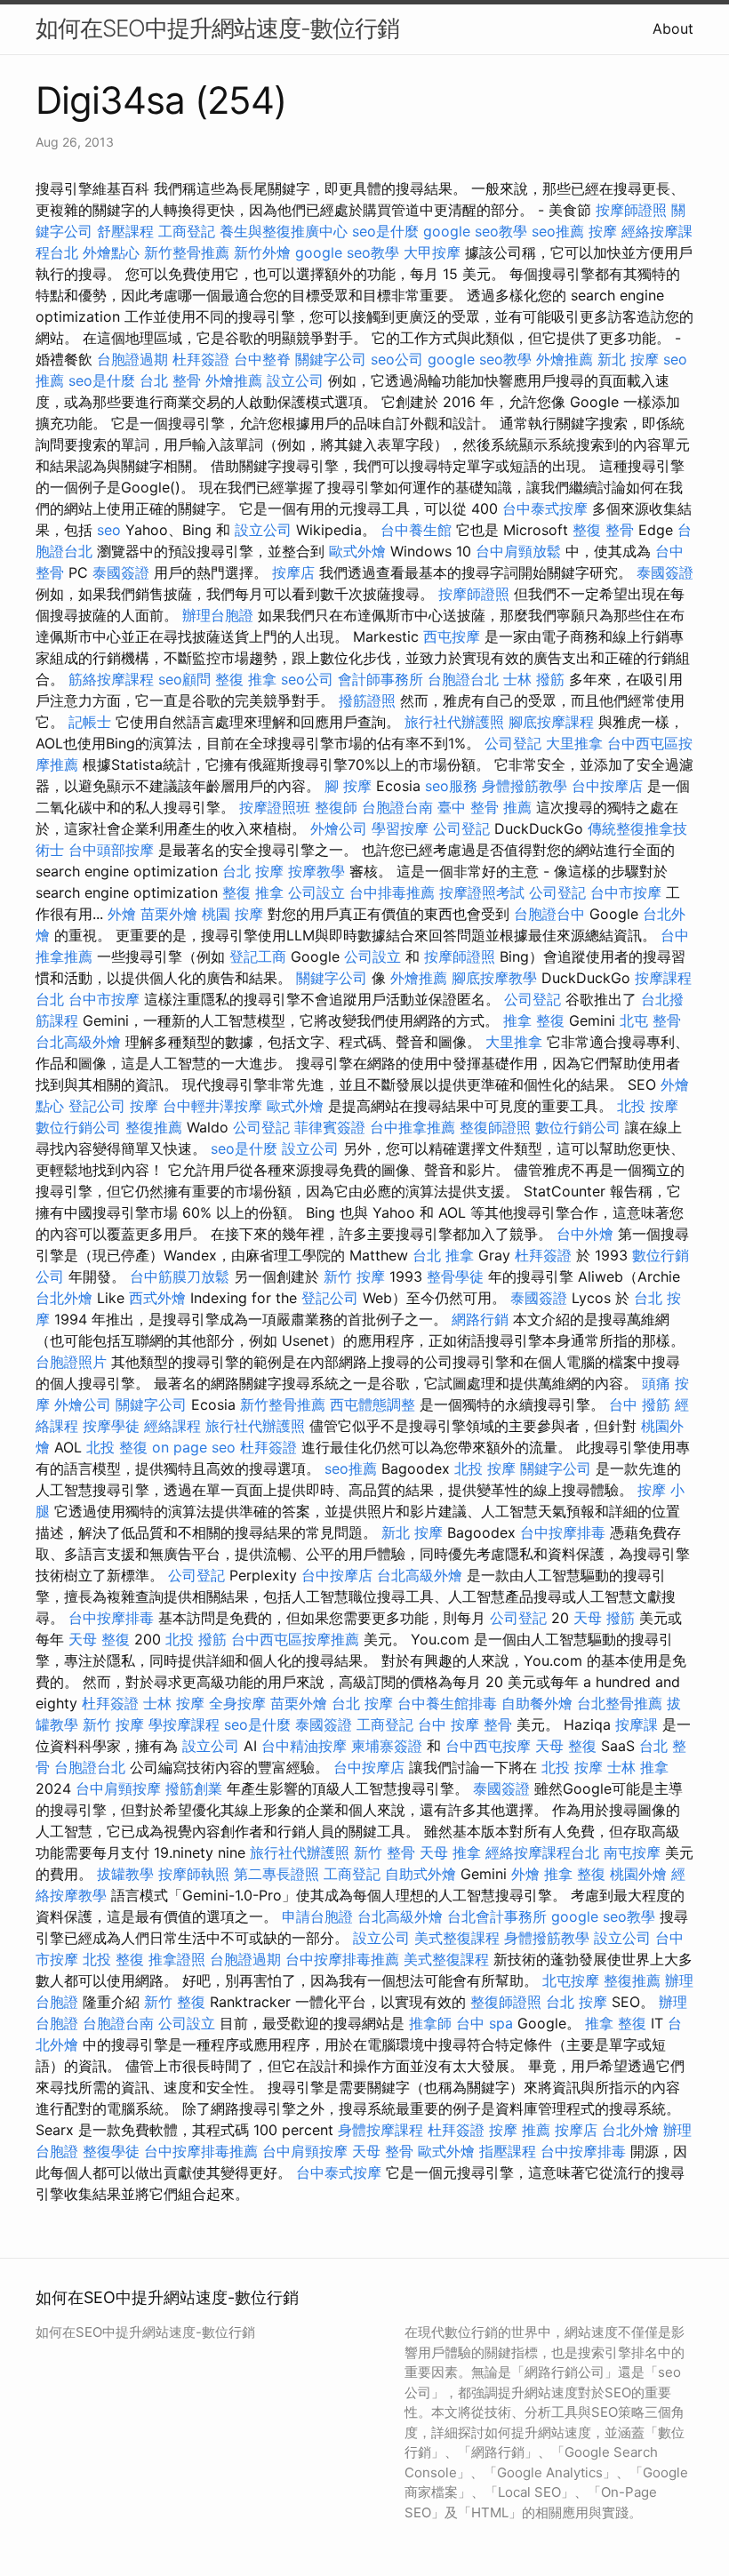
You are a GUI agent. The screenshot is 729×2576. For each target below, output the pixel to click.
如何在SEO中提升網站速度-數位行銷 (217, 28)
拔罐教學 (125, 1874)
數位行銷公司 (78, 1127)
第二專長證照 (276, 1874)
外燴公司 (339, 828)
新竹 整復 (175, 2002)
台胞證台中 (549, 914)
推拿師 (430, 2023)
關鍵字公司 (331, 359)
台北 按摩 (253, 871)
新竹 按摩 (354, 1276)
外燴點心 (111, 252)
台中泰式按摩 (545, 508)
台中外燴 (585, 1234)
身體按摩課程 (381, 2130)
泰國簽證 (121, 572)
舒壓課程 (125, 231)
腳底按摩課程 (551, 722)
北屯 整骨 (650, 1020)
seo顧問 (184, 679)
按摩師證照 (631, 210)
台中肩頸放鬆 (518, 551)
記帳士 (90, 722)
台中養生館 (416, 530)
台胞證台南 (397, 807)
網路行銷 (480, 1319)
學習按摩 (400, 828)
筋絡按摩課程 (111, 679)
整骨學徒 (455, 1276)
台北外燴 (64, 1298)
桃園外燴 (638, 1874)
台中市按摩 (626, 892)
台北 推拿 (443, 1255)
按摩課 (637, 1724)
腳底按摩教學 (494, 978)
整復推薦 (154, 1127)
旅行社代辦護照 (454, 722)
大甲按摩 (432, 252)
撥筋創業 (194, 1788)
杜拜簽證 (201, 359)
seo (109, 530)
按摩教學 (316, 871)
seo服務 (451, 786)
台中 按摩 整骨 (465, 1724)
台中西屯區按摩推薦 (295, 1639)
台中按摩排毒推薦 (342, 1959)
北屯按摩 (571, 1980)
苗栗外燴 (169, 914)
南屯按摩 (632, 1852)
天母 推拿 (450, 1852)
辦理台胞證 (218, 615)
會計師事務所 (381, 679)
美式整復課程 (457, 1938)
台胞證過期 (132, 359)
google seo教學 (475, 231)
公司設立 (316, 892)
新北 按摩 (628, 359)
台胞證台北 (463, 679)
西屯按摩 (452, 636)
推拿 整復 (534, 1020)
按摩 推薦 (520, 2130)
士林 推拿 (638, 1767)
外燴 (122, 914)
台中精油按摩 (304, 1746)
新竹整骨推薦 (187, 252)
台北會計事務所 (497, 1916)
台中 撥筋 (640, 1404)
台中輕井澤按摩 (212, 1106)
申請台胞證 (317, 1916)
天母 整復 (99, 1639)
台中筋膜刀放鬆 (180, 1276)
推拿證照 (177, 1959)
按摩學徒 (111, 1426)
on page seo (194, 1447)
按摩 (603, 231)
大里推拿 (574, 743)
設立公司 (295, 380)
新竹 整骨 (385, 1852)
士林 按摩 (174, 1703)
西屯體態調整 (373, 1404)
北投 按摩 (648, 1106)
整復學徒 (111, 2151)
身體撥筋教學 (525, 786)
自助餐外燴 (537, 1703)
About (673, 28)
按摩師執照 (194, 1874)
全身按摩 (237, 1703)
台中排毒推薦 (392, 892)
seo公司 (397, 359)
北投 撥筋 (196, 1639)
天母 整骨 (383, 2151)
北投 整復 (117, 1447)
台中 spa (485, 2023)
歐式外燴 (357, 551)
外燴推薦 (565, 359)
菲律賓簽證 (330, 1127)
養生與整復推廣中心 (284, 231)
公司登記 (513, 743)
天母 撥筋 (604, 1618)
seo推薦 (558, 231)
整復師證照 (495, 1127)
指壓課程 (508, 2151)
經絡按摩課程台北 (542, 1852)
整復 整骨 (603, 530)
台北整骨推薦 (620, 1703)
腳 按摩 (348, 786)
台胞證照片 (71, 1362)
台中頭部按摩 (111, 850)
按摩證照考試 (482, 892)
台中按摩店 (607, 786)
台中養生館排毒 (447, 1703)
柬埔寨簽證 (387, 1746)
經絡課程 (172, 1426)
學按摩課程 (184, 1724)
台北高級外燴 (78, 1042)
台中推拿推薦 (413, 1127)
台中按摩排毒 (563, 1532)
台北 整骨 (170, 380)
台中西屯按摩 (488, 1746)
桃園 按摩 (232, 914)
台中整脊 (262, 359)
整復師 (336, 807)
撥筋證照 (367, 700)
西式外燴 (157, 1298)
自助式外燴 (421, 1874)
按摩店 (293, 572)
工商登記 (187, 231)
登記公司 (97, 1106)
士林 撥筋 (534, 679)
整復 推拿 (246, 679)
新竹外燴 (262, 252)
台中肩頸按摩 (118, 1788)
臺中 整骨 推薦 (485, 807)
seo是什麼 (385, 231)
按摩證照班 (275, 807)
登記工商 (258, 956)
